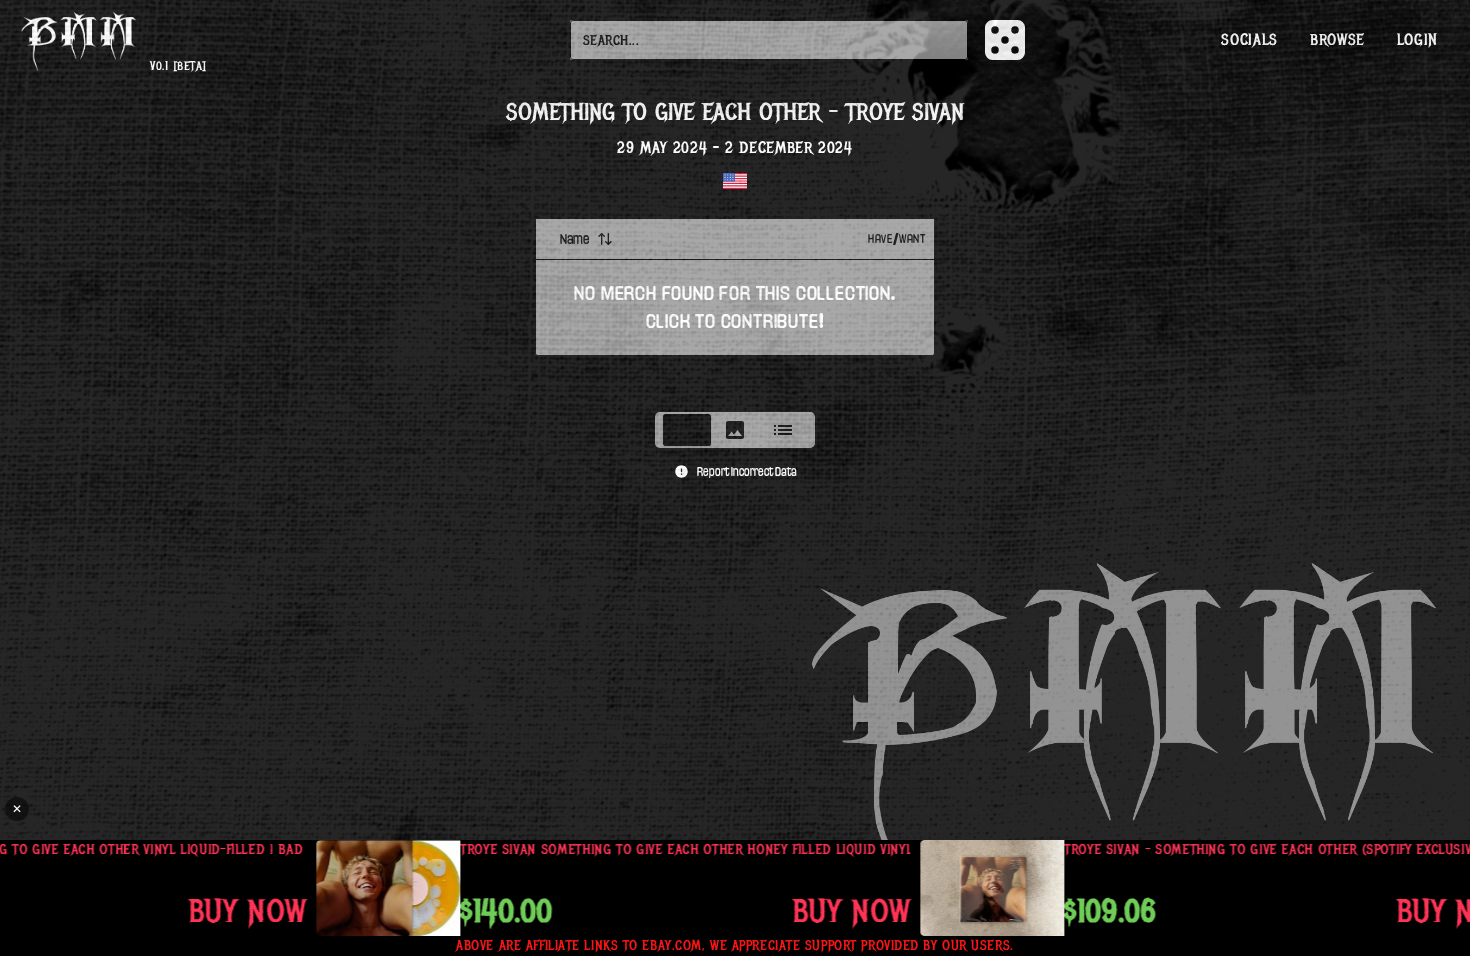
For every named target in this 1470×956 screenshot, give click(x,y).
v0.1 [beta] (178, 66)
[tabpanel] (735, 309)
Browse (1337, 40)
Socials (1249, 40)
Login (1417, 40)
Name (574, 239)
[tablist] (735, 430)
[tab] (687, 430)
